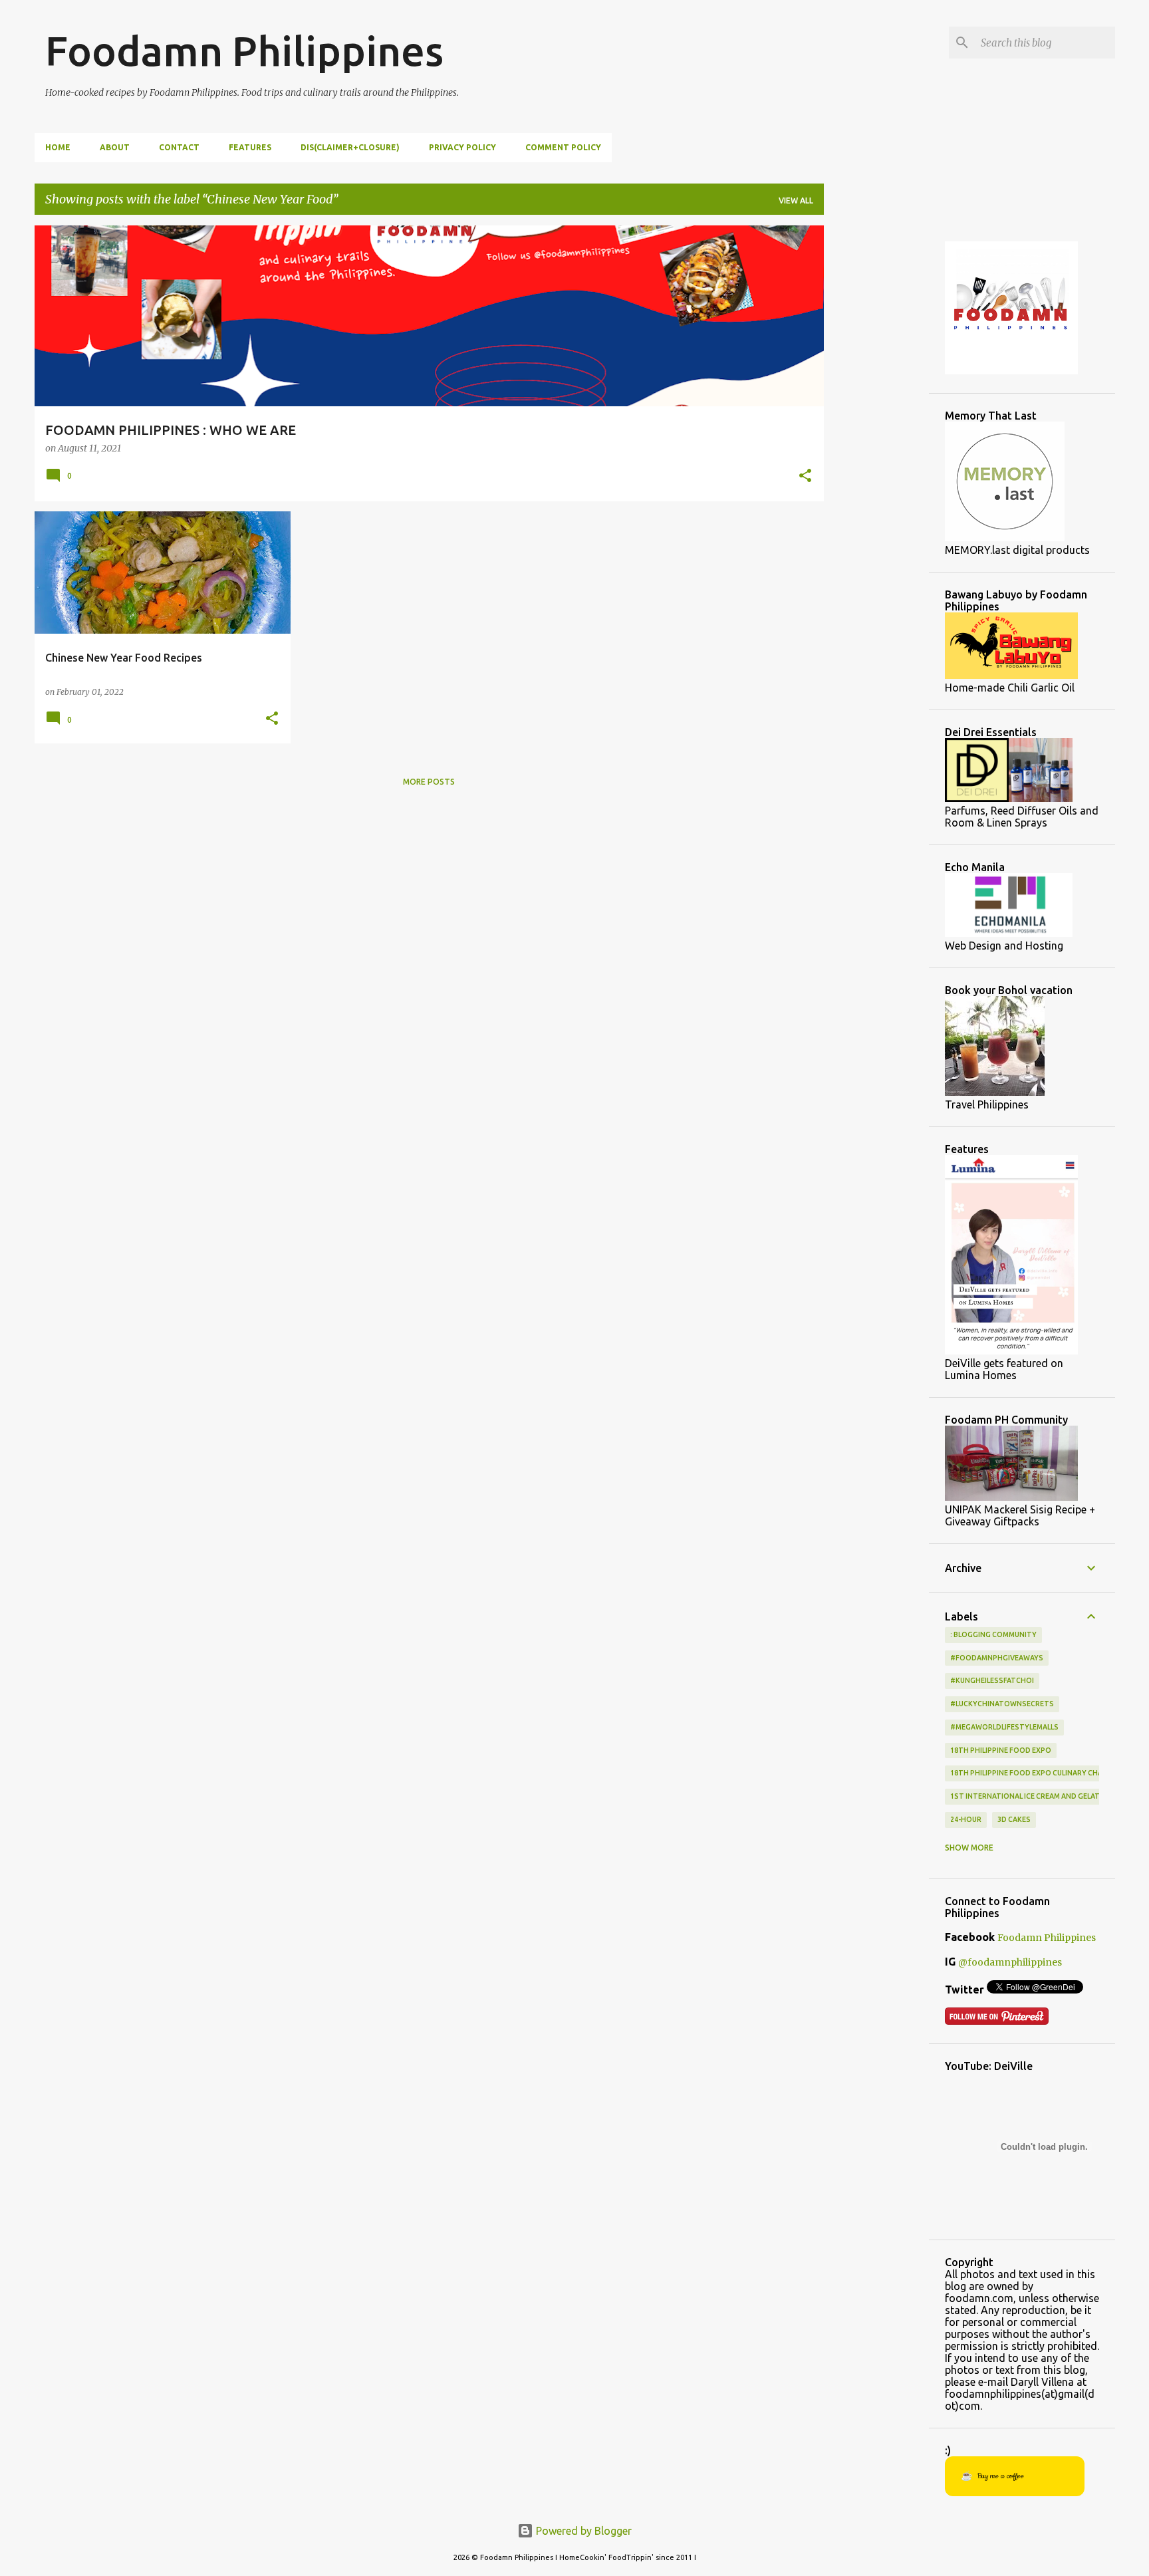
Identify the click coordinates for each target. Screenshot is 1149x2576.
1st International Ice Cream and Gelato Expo (1038, 1796)
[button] (805, 477)
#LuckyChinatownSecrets (1002, 1704)
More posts (429, 782)
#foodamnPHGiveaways (997, 1658)
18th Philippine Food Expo (1001, 1750)
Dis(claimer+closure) (350, 147)
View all (796, 200)
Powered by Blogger (582, 2531)
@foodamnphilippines (1010, 1962)
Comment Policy (563, 147)
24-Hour (966, 1819)
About (115, 147)
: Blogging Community (993, 1634)
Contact (179, 147)
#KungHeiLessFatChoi (992, 1680)
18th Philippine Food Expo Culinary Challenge (1039, 1773)
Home (58, 147)
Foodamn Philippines (244, 51)
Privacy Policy (462, 147)
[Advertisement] (876, 425)
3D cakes (1014, 1819)
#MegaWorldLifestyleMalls (1004, 1727)
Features (250, 147)
